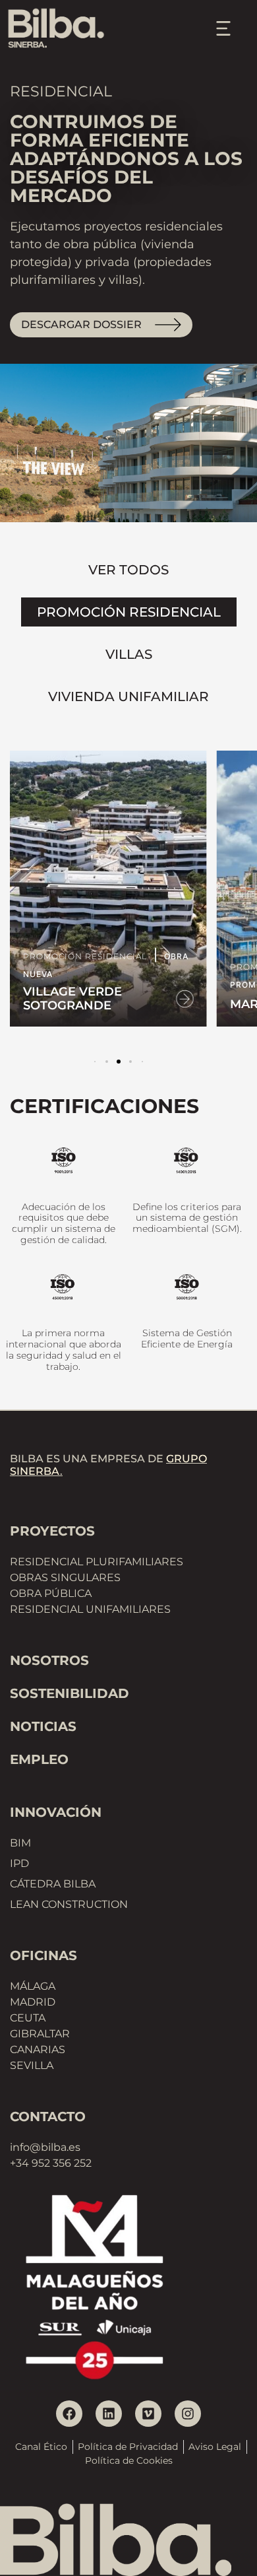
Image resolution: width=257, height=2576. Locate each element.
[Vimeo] (148, 2414)
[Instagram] (188, 2414)
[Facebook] (69, 2414)
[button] (107, 1062)
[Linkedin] (109, 2414)
